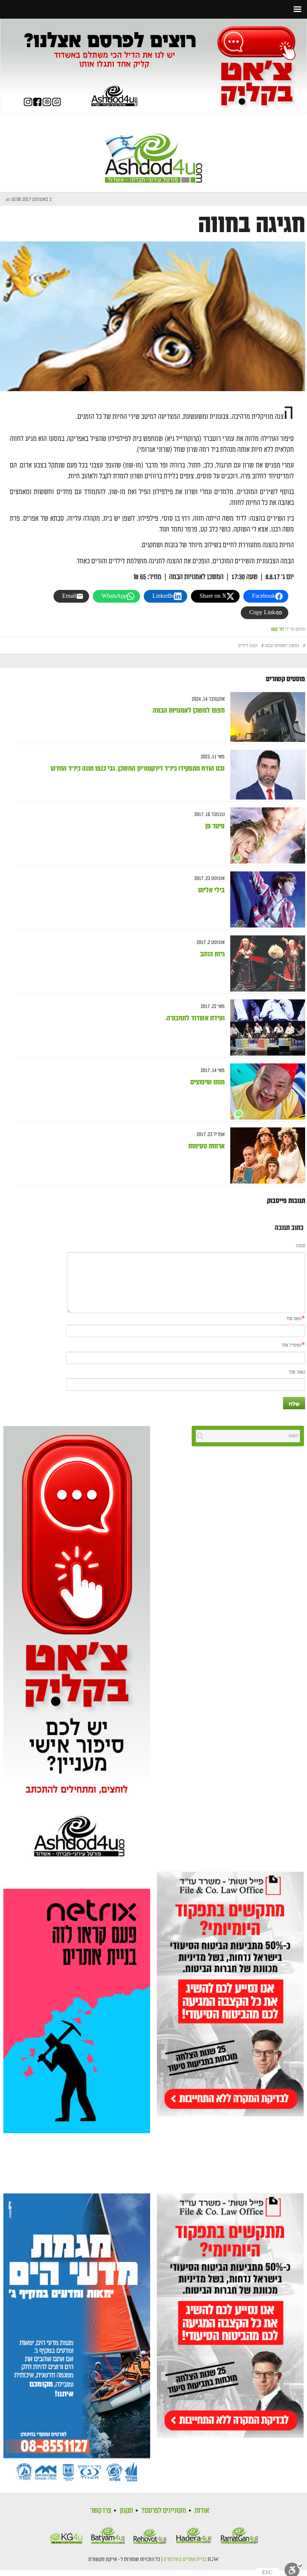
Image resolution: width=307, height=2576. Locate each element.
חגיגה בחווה (252, 225)
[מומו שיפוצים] (265, 1092)
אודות (202, 2510)
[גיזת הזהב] (265, 964)
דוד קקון (277, 629)
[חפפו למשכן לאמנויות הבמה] (265, 717)
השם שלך (294, 1319)
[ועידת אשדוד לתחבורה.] (265, 1028)
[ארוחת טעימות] (265, 1156)
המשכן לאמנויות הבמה (282, 646)
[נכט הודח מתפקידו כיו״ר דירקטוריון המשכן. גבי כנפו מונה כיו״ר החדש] (265, 775)
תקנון (126, 2510)
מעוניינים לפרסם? (164, 2510)
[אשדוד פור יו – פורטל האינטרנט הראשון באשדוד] (153, 152)
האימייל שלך (291, 1345)
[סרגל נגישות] (294, 2569)
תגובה (301, 1246)
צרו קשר (101, 2510)
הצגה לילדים (248, 646)
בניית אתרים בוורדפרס (185, 2560)
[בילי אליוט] (265, 900)
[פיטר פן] (265, 836)
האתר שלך (297, 1372)
